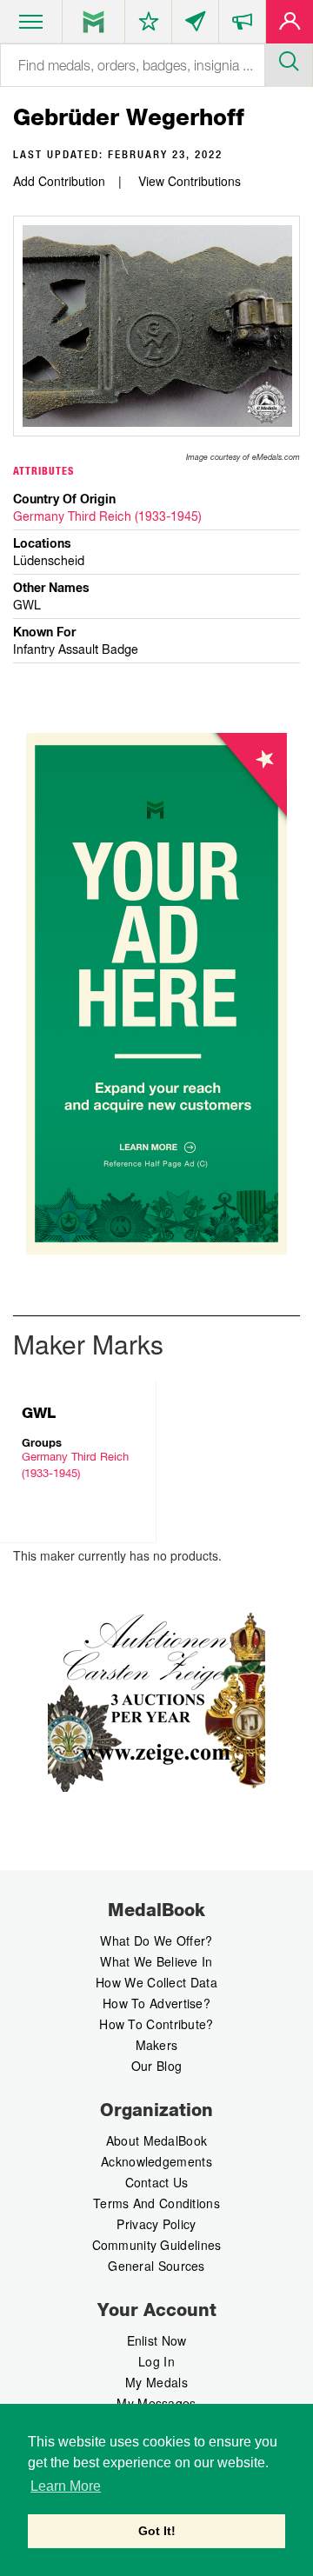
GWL (39, 1413)
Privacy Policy (156, 2224)
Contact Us (157, 2182)
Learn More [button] (66, 2486)
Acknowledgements (156, 2161)
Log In (156, 2361)
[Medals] (93, 22)
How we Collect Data (156, 1982)
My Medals (156, 2382)
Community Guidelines (157, 2245)
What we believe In (156, 1961)
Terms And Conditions (156, 2203)
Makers (157, 2045)
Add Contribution (59, 181)
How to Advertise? (156, 2003)
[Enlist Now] (290, 25)
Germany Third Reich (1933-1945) (107, 516)
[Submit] (289, 59)
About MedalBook (157, 2140)
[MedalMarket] (242, 25)
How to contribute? (156, 2024)
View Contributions (190, 181)
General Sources (156, 2266)
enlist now (157, 2340)
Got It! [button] (157, 2531)
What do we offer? (156, 1940)
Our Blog (156, 2066)
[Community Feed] (195, 25)
